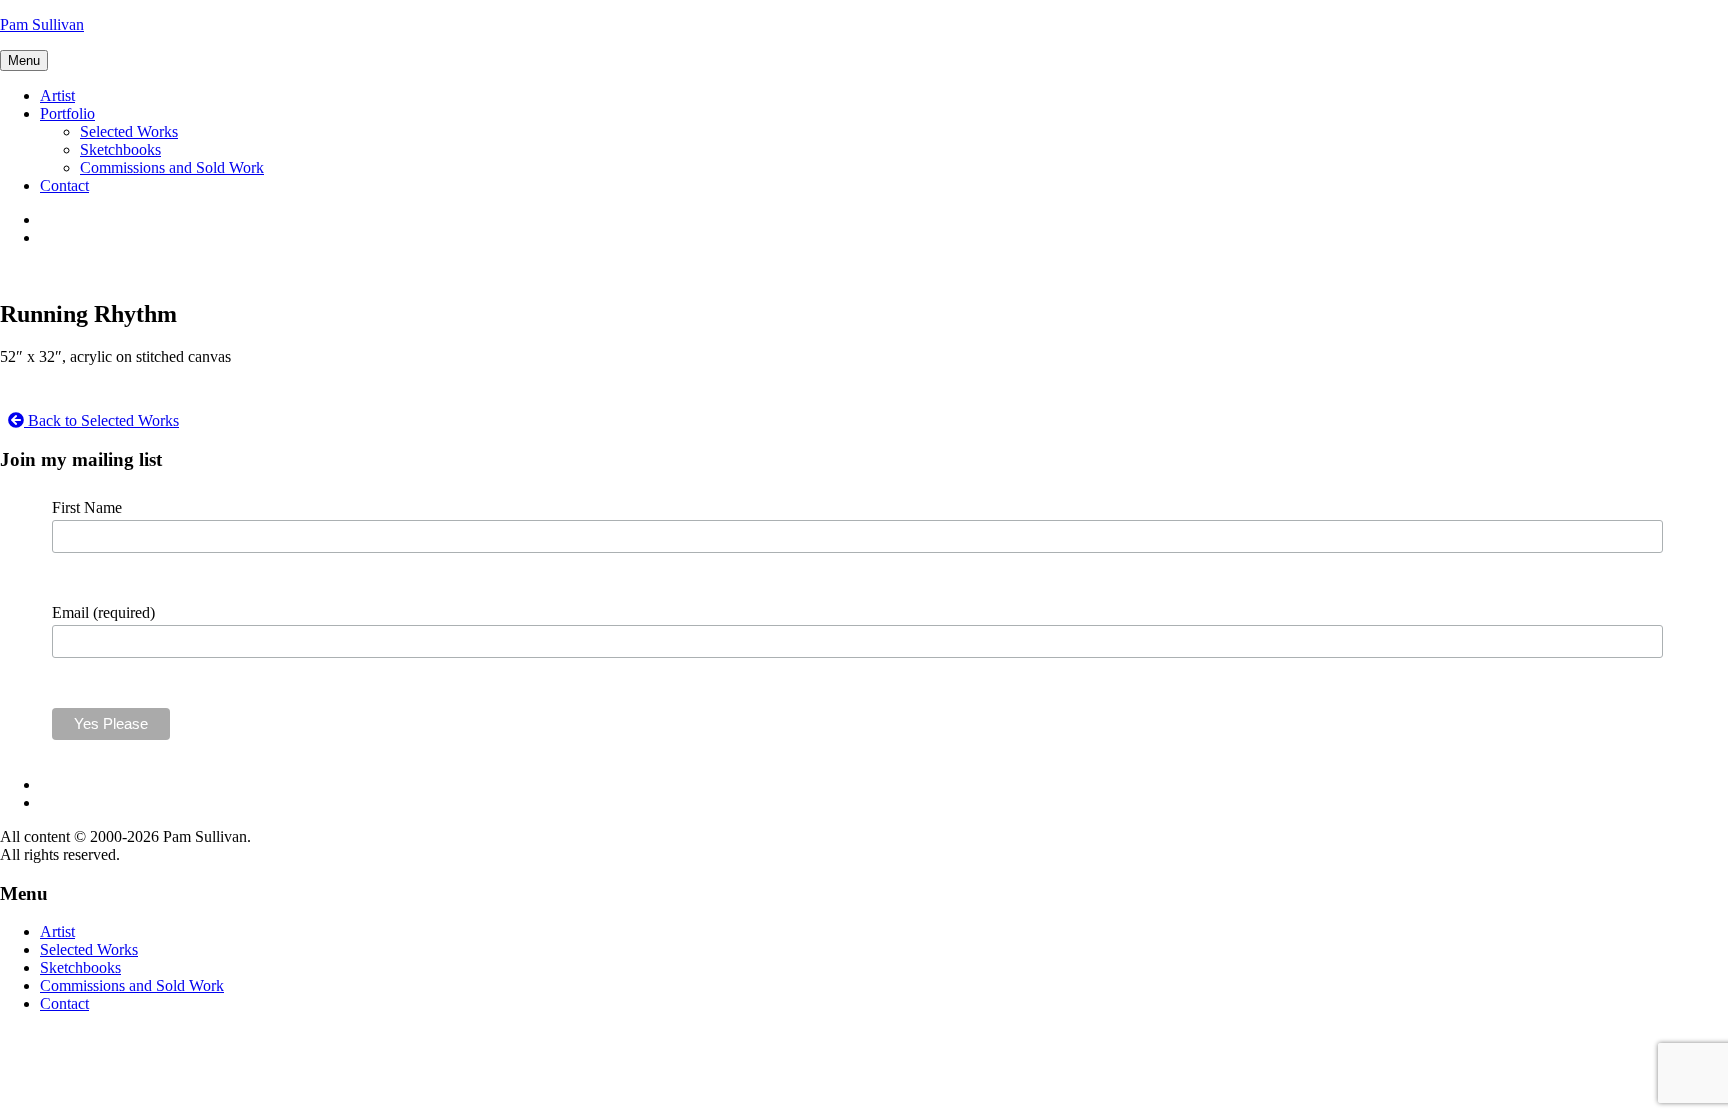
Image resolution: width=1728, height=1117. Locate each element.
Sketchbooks (120, 149)
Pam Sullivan (42, 24)
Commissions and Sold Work (172, 167)
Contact (64, 185)
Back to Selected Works (101, 420)
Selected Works (129, 131)
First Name (87, 507)
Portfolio (67, 113)
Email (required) (103, 612)
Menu (24, 60)
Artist (57, 95)
